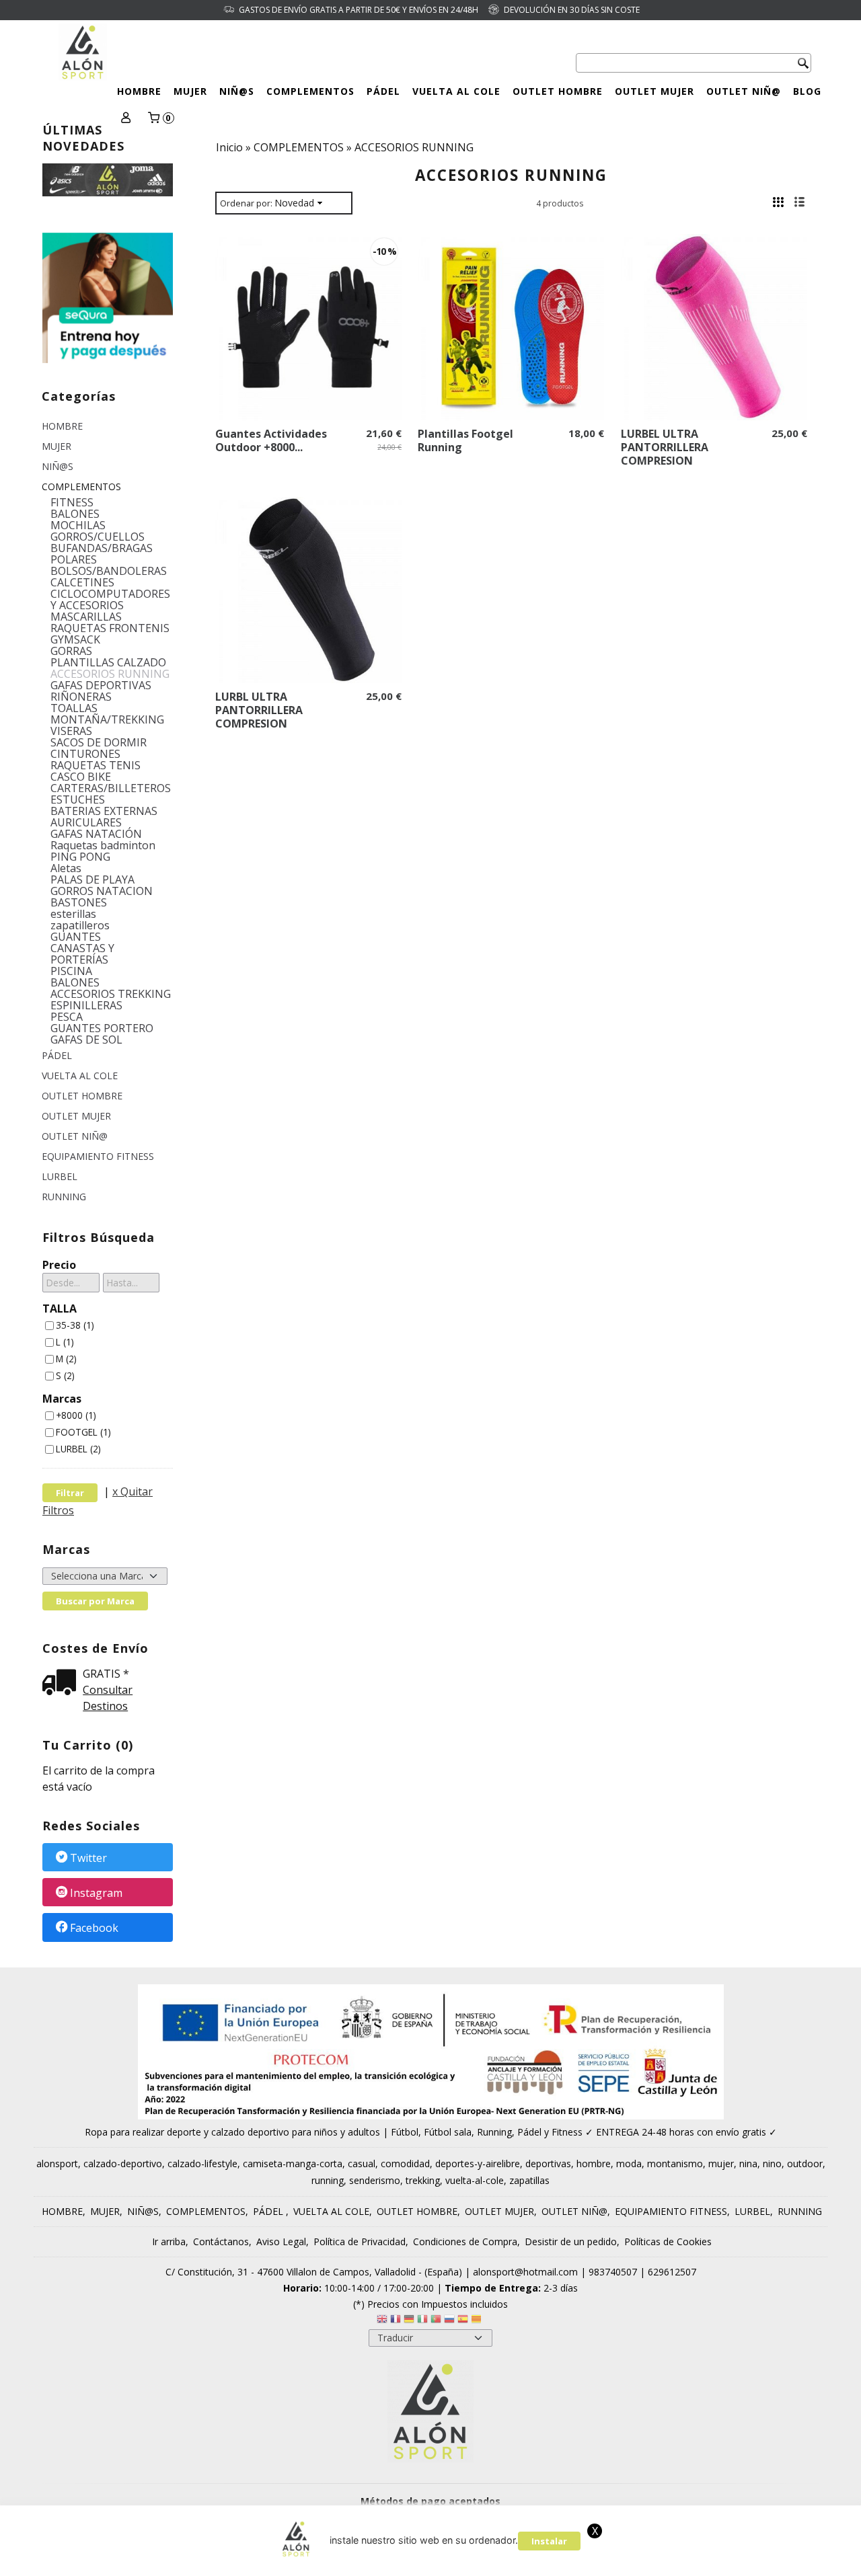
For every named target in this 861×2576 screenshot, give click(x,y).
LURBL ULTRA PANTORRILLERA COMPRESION (259, 710)
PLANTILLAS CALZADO (108, 663)
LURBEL (60, 1176)
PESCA (67, 1017)
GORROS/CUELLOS (98, 537)
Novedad (294, 203)
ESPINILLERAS (86, 1006)
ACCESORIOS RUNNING (110, 674)
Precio (59, 1265)
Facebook (94, 1928)
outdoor (805, 2163)
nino (772, 2163)
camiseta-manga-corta (293, 2163)
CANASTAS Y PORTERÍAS (82, 954)
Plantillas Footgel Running (465, 440)
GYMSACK (75, 640)
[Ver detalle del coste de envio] (63, 1683)
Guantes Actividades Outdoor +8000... (271, 440)
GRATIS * (106, 1674)
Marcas (62, 1399)
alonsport (57, 2163)
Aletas (66, 868)
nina (748, 2163)
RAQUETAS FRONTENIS (110, 628)
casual (362, 2163)
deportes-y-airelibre (478, 2163)
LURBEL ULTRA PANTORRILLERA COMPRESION (665, 447)
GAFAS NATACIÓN (96, 834)
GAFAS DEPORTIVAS (101, 686)
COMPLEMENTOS (310, 91)
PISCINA (71, 971)
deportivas (548, 2163)
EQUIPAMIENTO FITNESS (98, 1156)
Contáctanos (221, 2241)
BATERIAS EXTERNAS (104, 811)
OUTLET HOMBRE (558, 91)
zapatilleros (80, 926)
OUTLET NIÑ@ (744, 91)
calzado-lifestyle (202, 2163)
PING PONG (80, 857)
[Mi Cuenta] (125, 119)
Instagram (96, 1893)
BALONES (75, 514)
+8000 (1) (76, 1415)
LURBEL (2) (78, 1449)
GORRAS (71, 651)
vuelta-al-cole (475, 2180)
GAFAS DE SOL (86, 1040)
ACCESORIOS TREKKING (111, 994)
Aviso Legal (281, 2241)
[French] (396, 2321)
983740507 (613, 2272)
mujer (721, 2163)
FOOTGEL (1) (83, 1432)
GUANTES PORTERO (102, 1028)
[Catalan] (478, 2321)
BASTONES (79, 903)
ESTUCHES (78, 800)
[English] (382, 2321)
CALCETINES (82, 583)
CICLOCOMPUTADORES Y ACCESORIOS (110, 600)
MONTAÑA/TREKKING (107, 720)
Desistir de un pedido (571, 2241)
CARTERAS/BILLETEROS (111, 788)
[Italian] (422, 2321)
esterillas (73, 914)
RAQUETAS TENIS (96, 766)
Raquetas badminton (103, 846)
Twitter (88, 1858)
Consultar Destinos (108, 1698)
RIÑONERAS (81, 697)
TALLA (60, 1309)
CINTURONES (85, 754)
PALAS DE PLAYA (92, 880)
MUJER (190, 91)
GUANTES (76, 937)
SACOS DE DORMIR (99, 743)
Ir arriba (169, 2241)
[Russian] (449, 2321)
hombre (594, 2163)
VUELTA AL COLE (456, 91)
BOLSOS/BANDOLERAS (109, 571)
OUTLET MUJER (654, 91)
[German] (409, 2321)
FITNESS (72, 503)
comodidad (405, 2163)
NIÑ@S (237, 91)
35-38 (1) (75, 1325)
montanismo (675, 2163)
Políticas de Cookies (668, 2241)
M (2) (66, 1359)
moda (629, 2163)
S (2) (65, 1375)
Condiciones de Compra (465, 2241)
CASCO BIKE (81, 777)
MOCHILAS (78, 525)
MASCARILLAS (86, 617)
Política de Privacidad (360, 2241)
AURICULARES (86, 823)
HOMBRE (139, 91)
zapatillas (529, 2180)
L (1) (65, 1342)
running (328, 2180)
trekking (423, 2180)
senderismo (375, 2180)
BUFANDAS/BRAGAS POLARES (102, 554)
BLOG (807, 91)
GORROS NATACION (102, 891)
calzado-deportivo (123, 2163)
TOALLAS (74, 708)
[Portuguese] (436, 2321)
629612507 (672, 2272)
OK (808, 2548)
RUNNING (64, 1197)
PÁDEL (383, 91)
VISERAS (71, 731)
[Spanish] (463, 2321)
